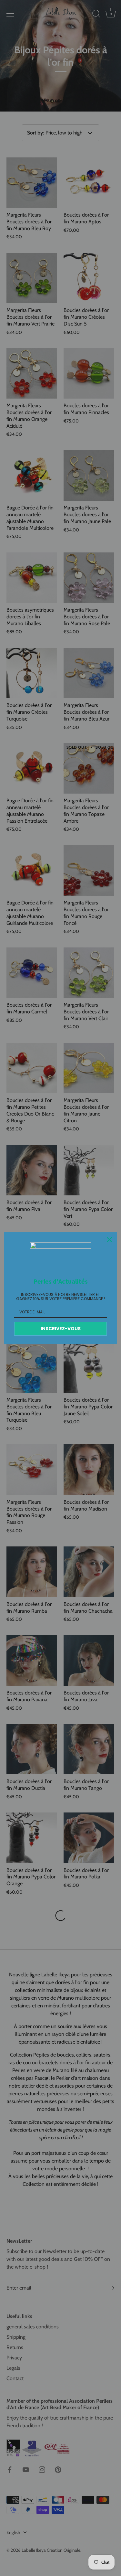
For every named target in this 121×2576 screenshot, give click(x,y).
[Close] (109, 1240)
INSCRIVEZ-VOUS (61, 1329)
